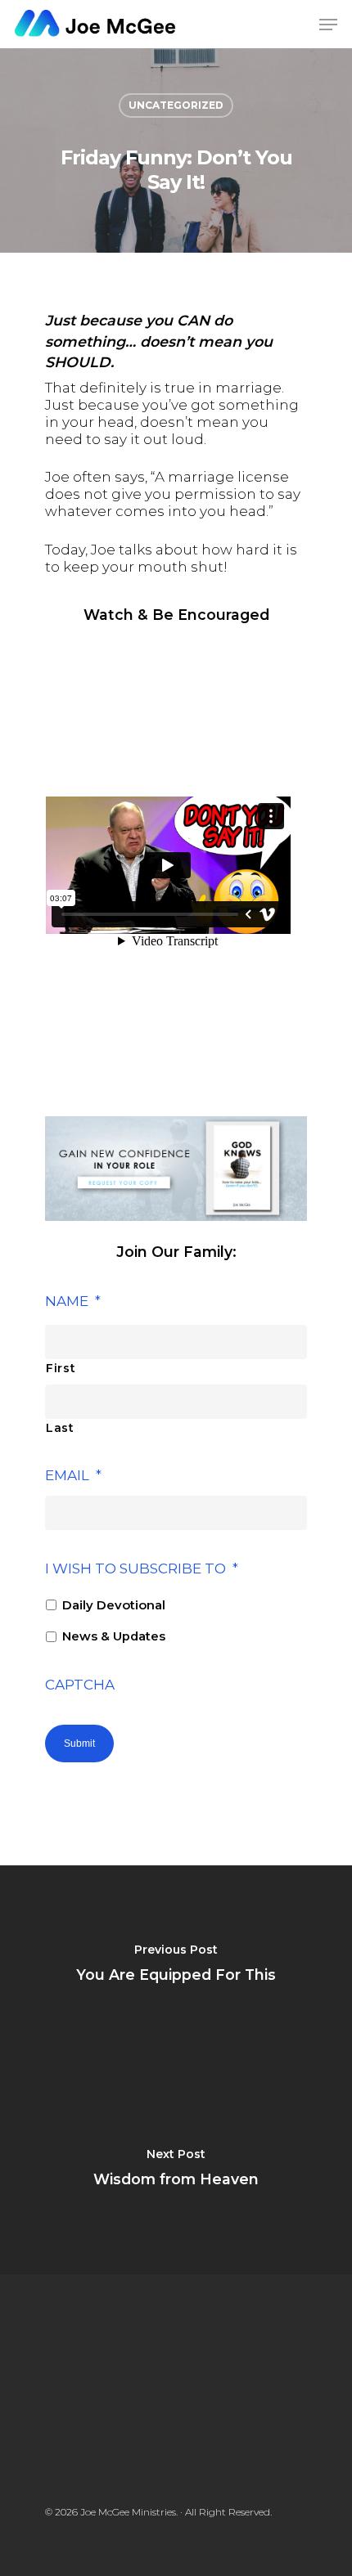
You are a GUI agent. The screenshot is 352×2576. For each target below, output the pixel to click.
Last (60, 1428)
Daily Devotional (114, 1605)
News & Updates (114, 1636)
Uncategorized (176, 105)
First (61, 1368)
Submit (79, 1744)
